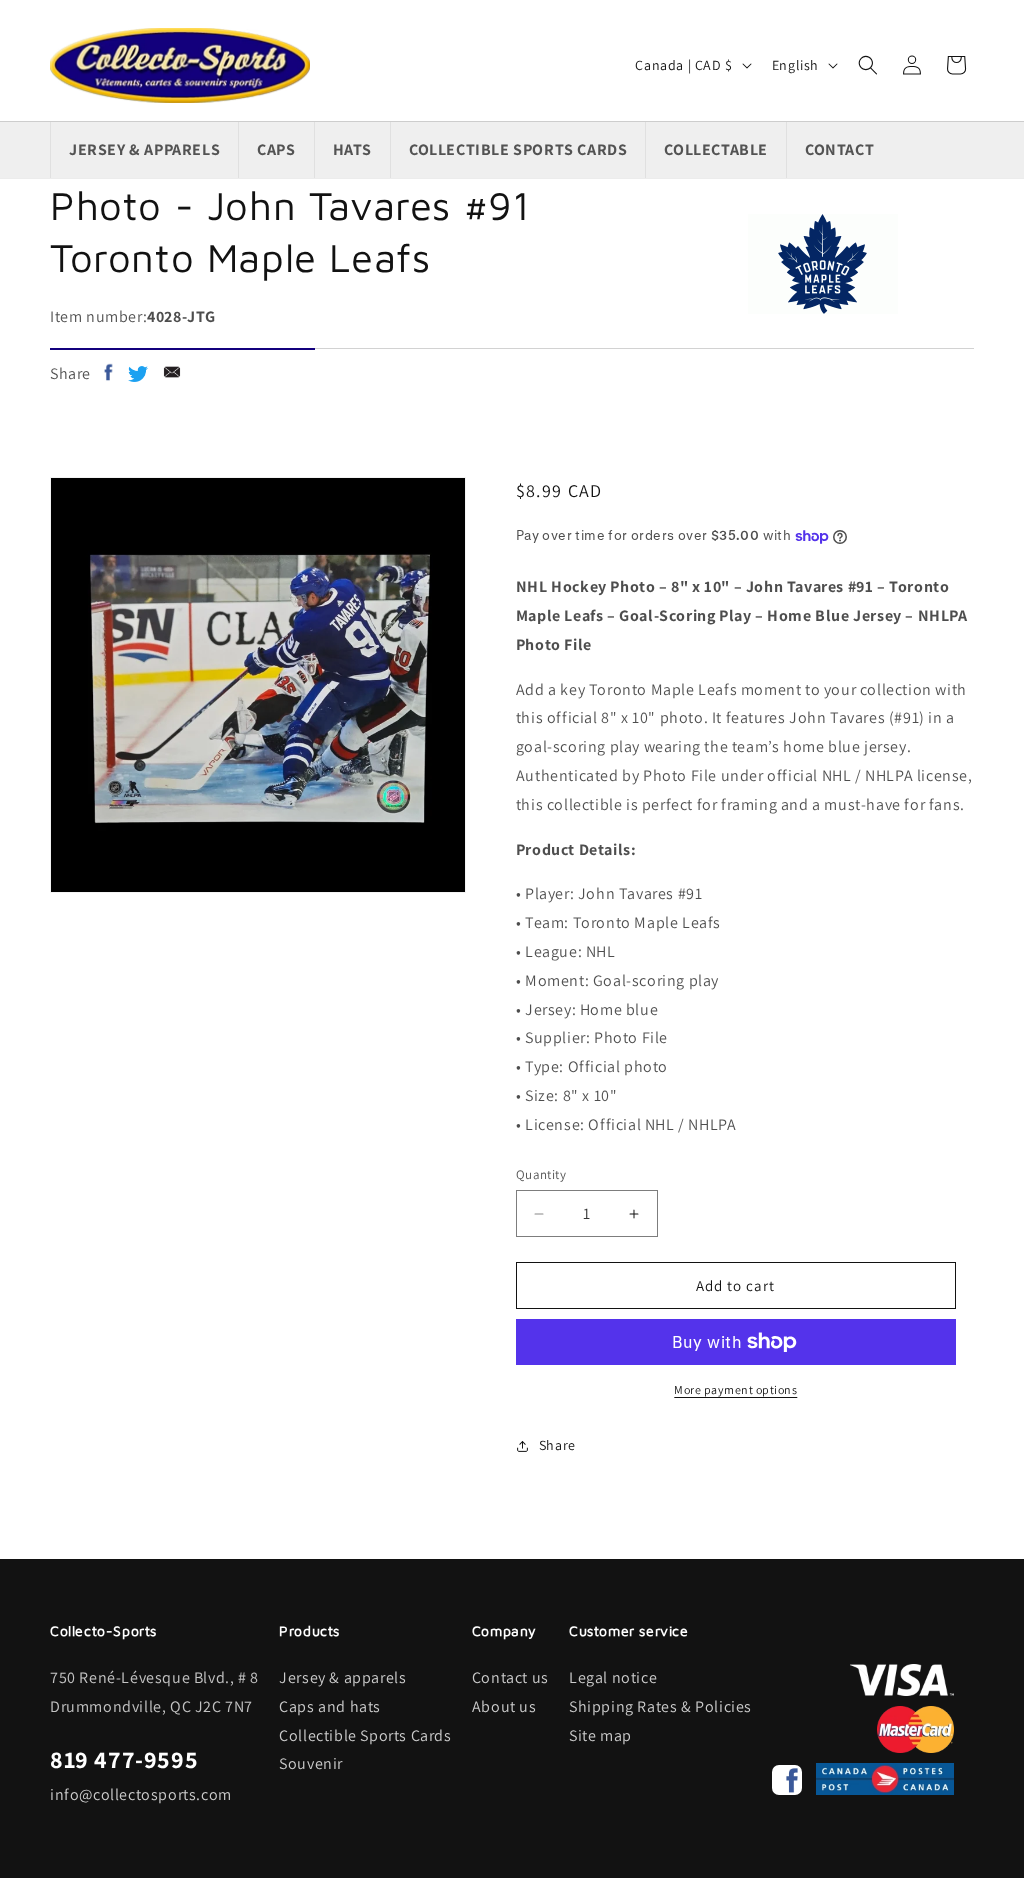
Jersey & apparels (342, 1677)
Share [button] (557, 1445)
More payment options (735, 1389)
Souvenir (311, 1763)
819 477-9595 (124, 1759)
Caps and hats (330, 1706)
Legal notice (613, 1677)
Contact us (510, 1677)
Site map (600, 1735)
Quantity (541, 1174)
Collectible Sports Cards (365, 1735)
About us (504, 1706)
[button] (868, 65)
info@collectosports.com (141, 1794)
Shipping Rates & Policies (660, 1706)
